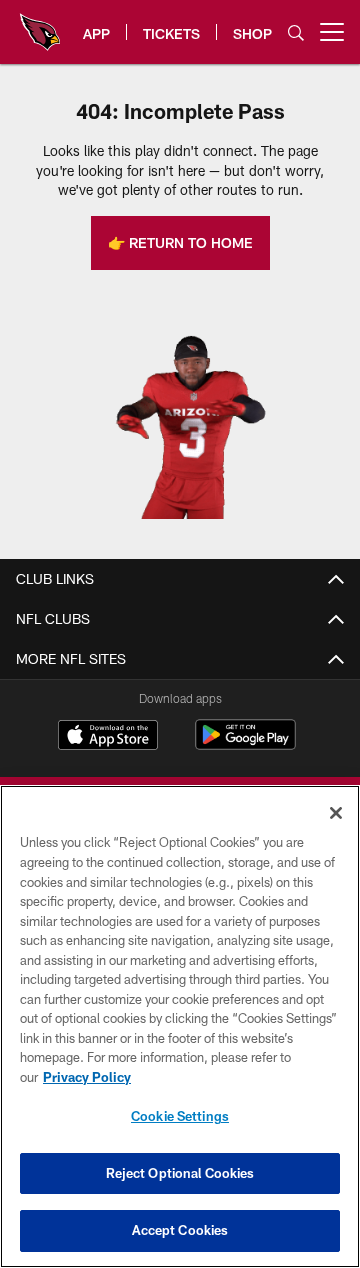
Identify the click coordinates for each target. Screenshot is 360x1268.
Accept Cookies (180, 1230)
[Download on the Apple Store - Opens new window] (108, 737)
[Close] (336, 813)
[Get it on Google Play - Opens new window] (245, 744)
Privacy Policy (87, 1077)
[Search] (296, 32)
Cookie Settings (180, 1116)
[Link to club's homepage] (40, 24)
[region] (180, 1026)
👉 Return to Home (180, 242)
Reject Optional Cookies (180, 1173)
